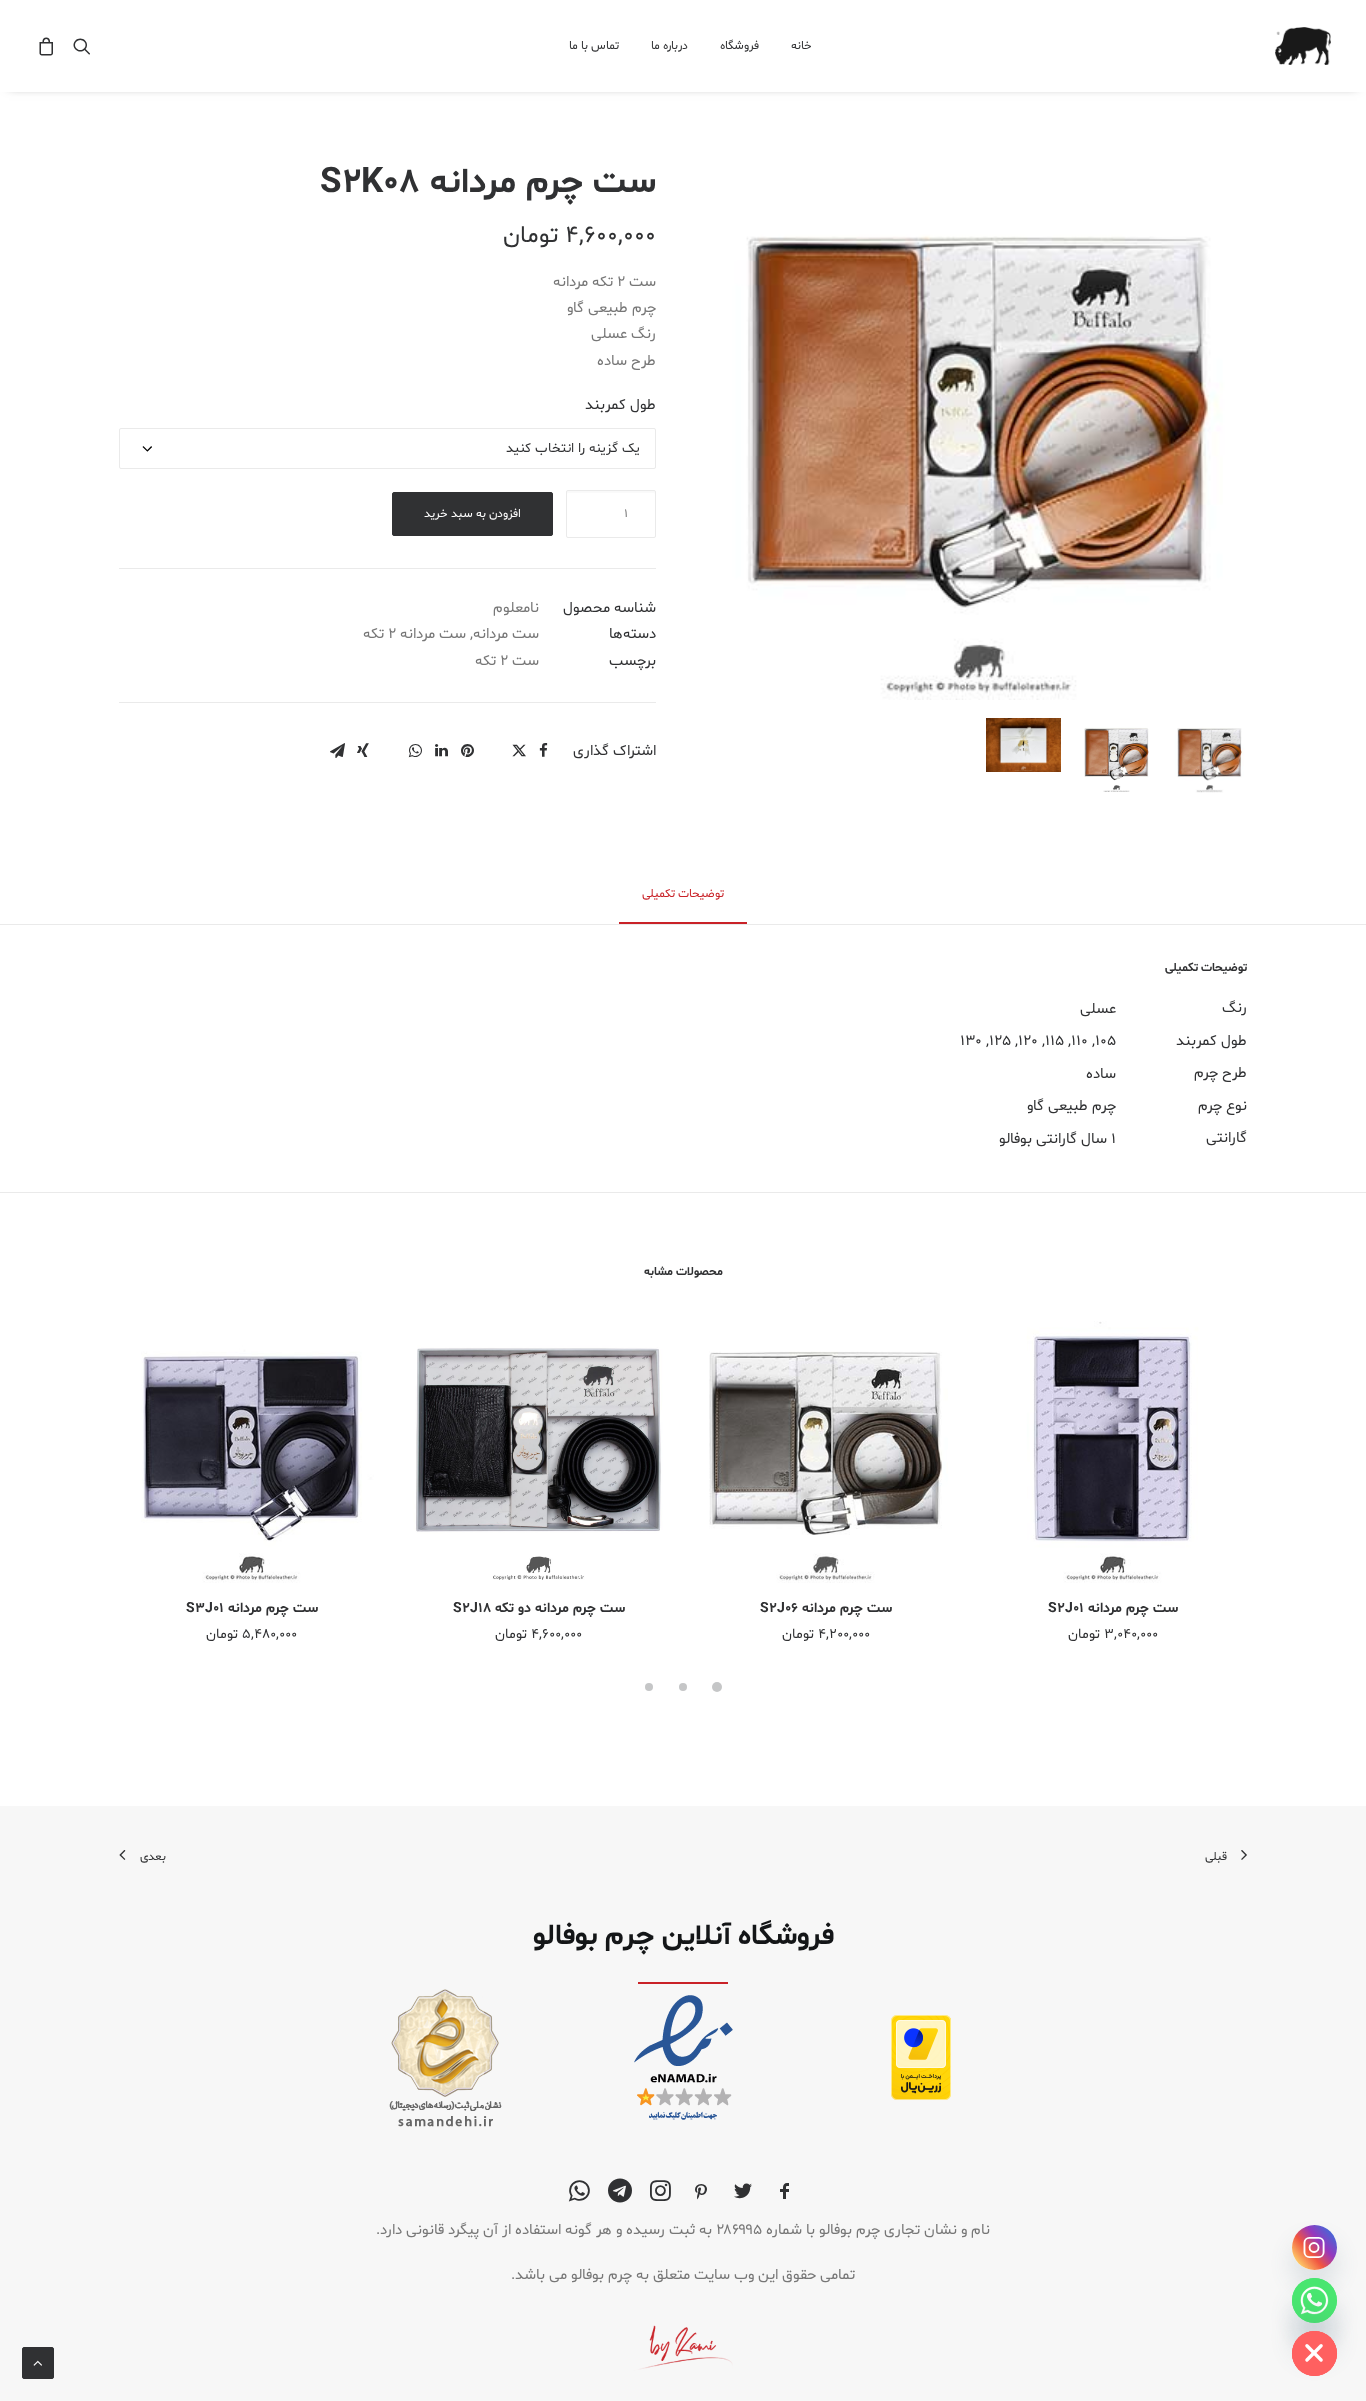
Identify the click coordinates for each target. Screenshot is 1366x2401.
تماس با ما (594, 46)
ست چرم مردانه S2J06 (826, 1608)
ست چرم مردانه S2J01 (1113, 1608)
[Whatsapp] (1314, 2300)
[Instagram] (1314, 2247)
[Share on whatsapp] (415, 751)
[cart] (49, 46)
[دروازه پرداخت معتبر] (921, 2096)
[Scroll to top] (38, 2363)
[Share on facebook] (543, 751)
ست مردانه (506, 634)
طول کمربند (620, 405)
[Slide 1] (1209, 755)
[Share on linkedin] (441, 751)
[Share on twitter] (519, 751)
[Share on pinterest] (467, 751)
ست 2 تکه (507, 661)
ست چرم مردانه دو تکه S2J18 (539, 1608)
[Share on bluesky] (389, 745)
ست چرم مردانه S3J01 (252, 1608)
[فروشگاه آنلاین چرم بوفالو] (1303, 46)
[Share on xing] (363, 751)
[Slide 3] (1023, 745)
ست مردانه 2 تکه (414, 634)
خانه (801, 46)
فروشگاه (739, 46)
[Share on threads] (493, 745)
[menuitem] (794, 46)
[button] (77, 46)
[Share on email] (337, 751)
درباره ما (669, 46)
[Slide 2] (1116, 755)
